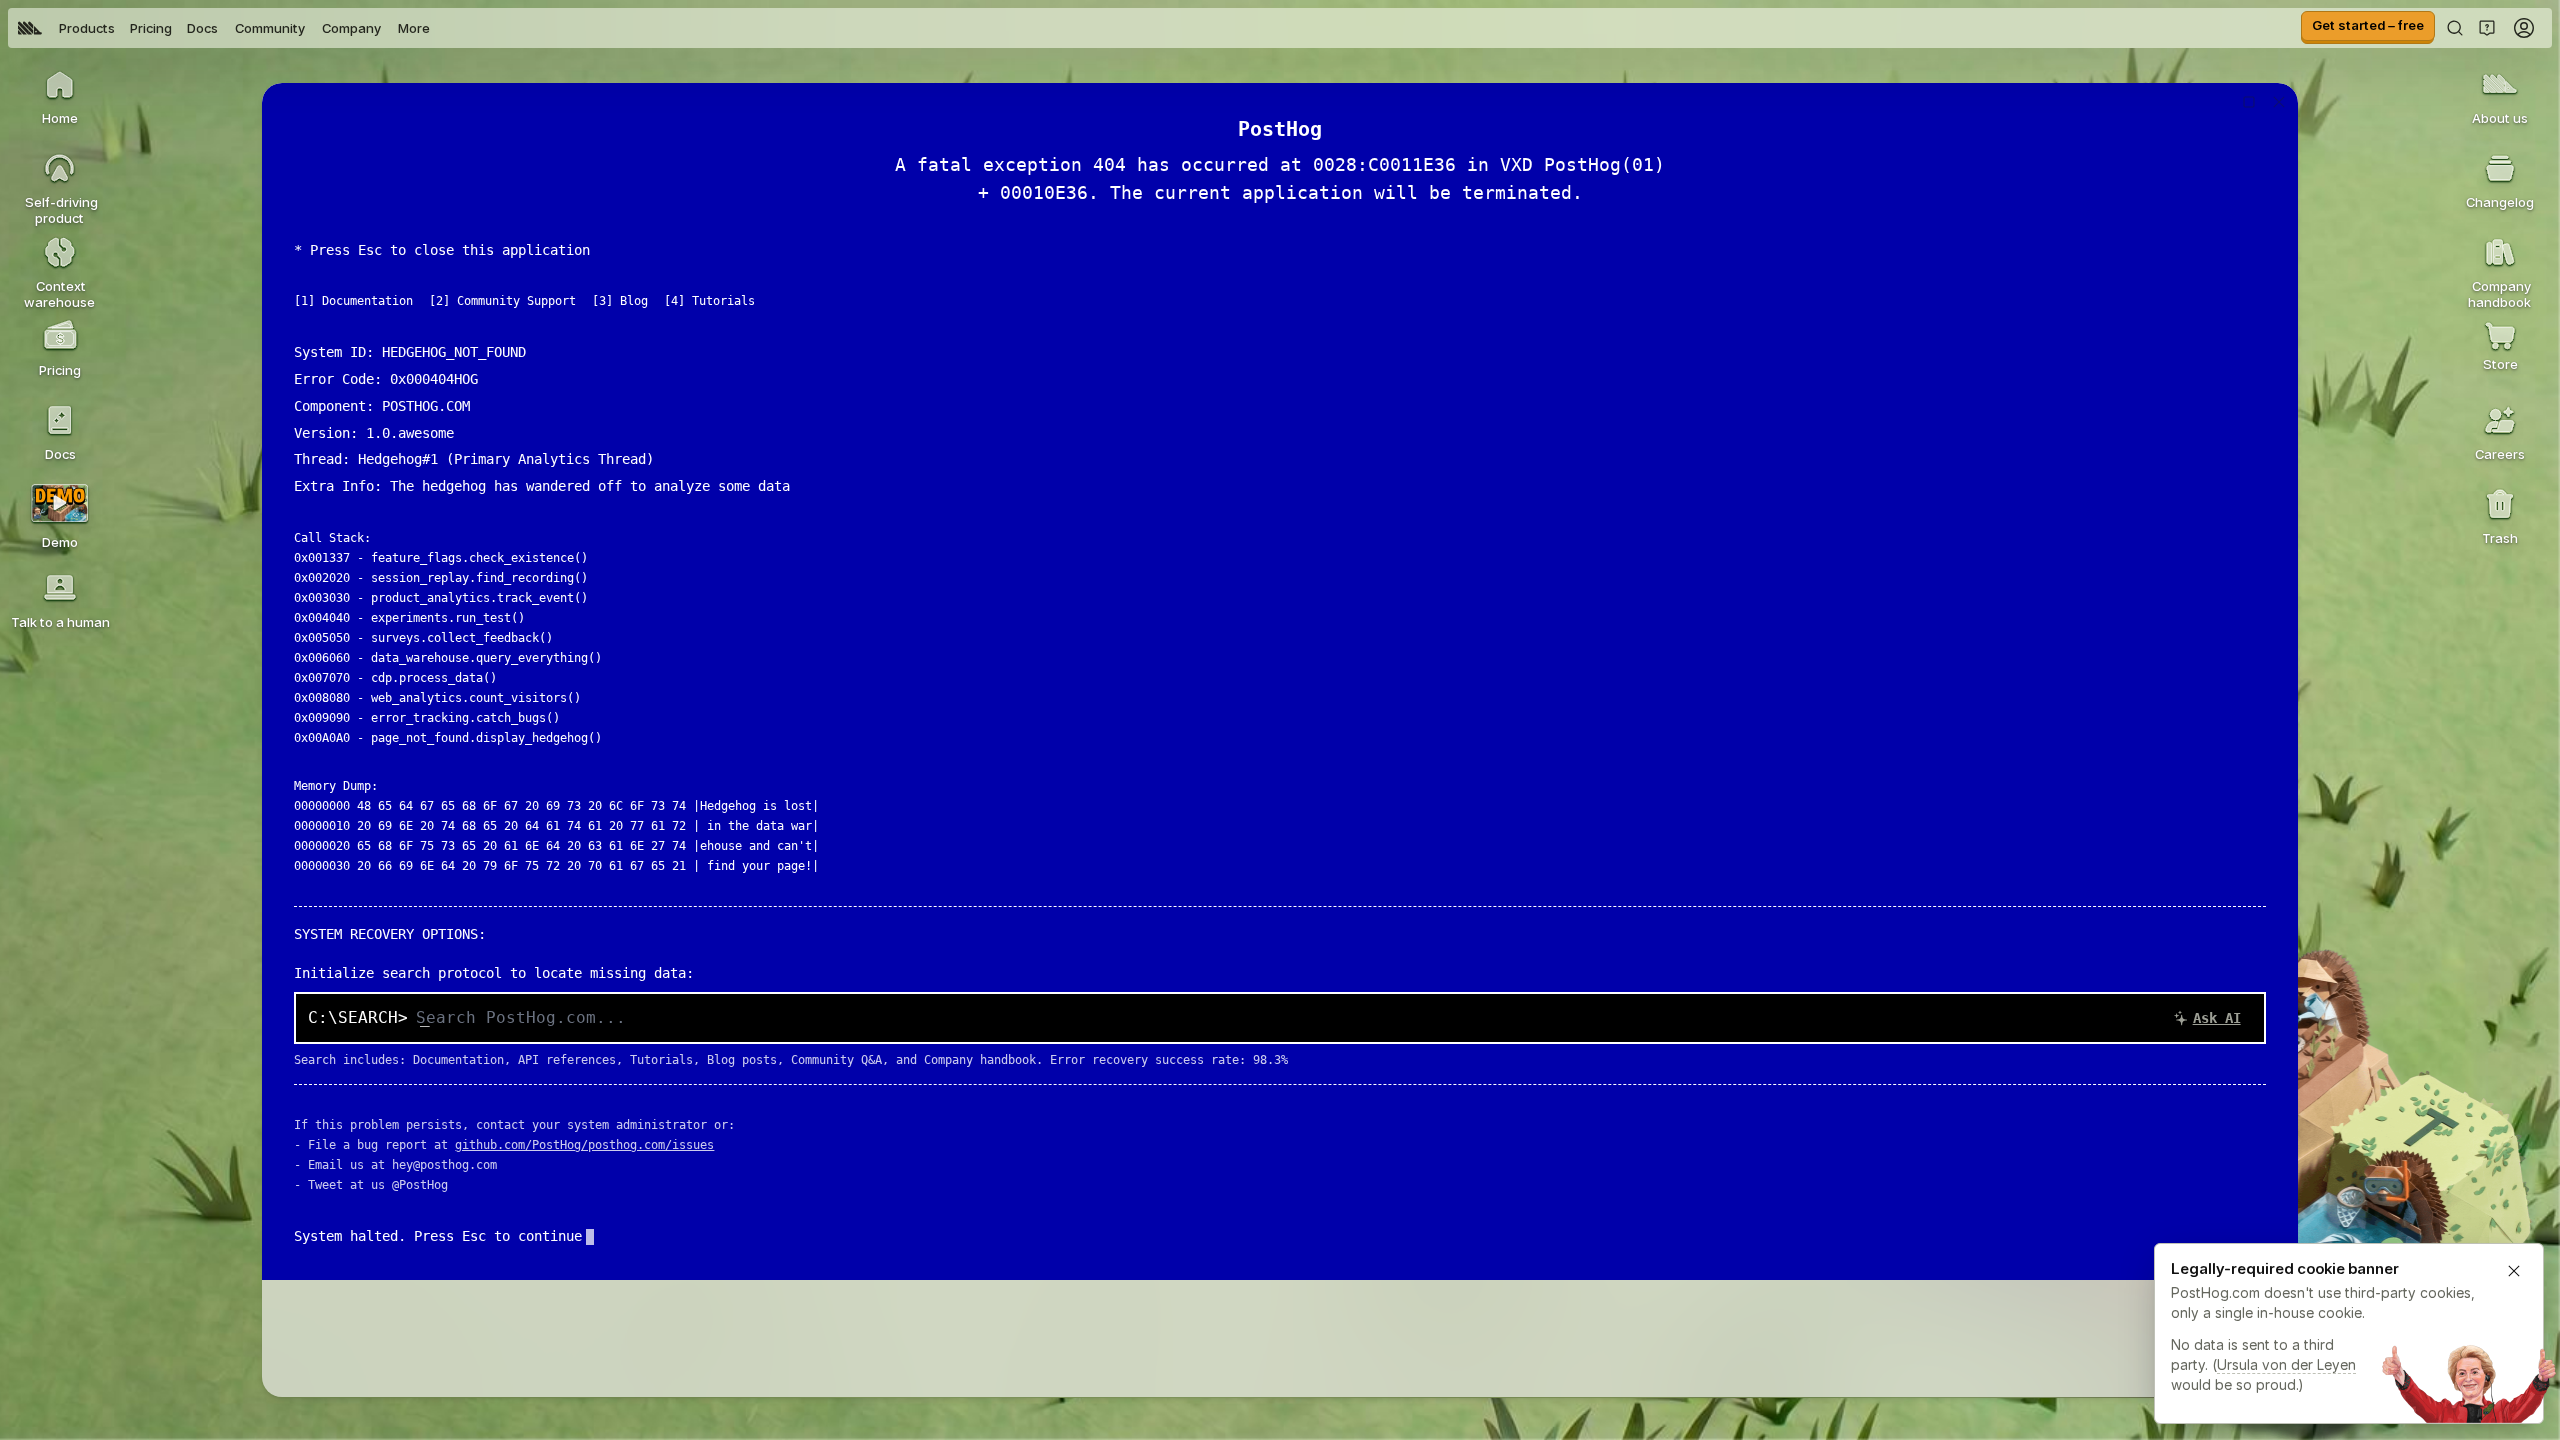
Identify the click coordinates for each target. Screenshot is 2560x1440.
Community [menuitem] (270, 28)
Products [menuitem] (87, 28)
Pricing (151, 28)
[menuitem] (30, 28)
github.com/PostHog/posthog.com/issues (584, 1145)
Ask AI (2217, 1018)
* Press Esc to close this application (442, 250)
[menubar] (224, 28)
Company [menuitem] (351, 28)
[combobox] (1333, 1018)
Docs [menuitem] (202, 28)
